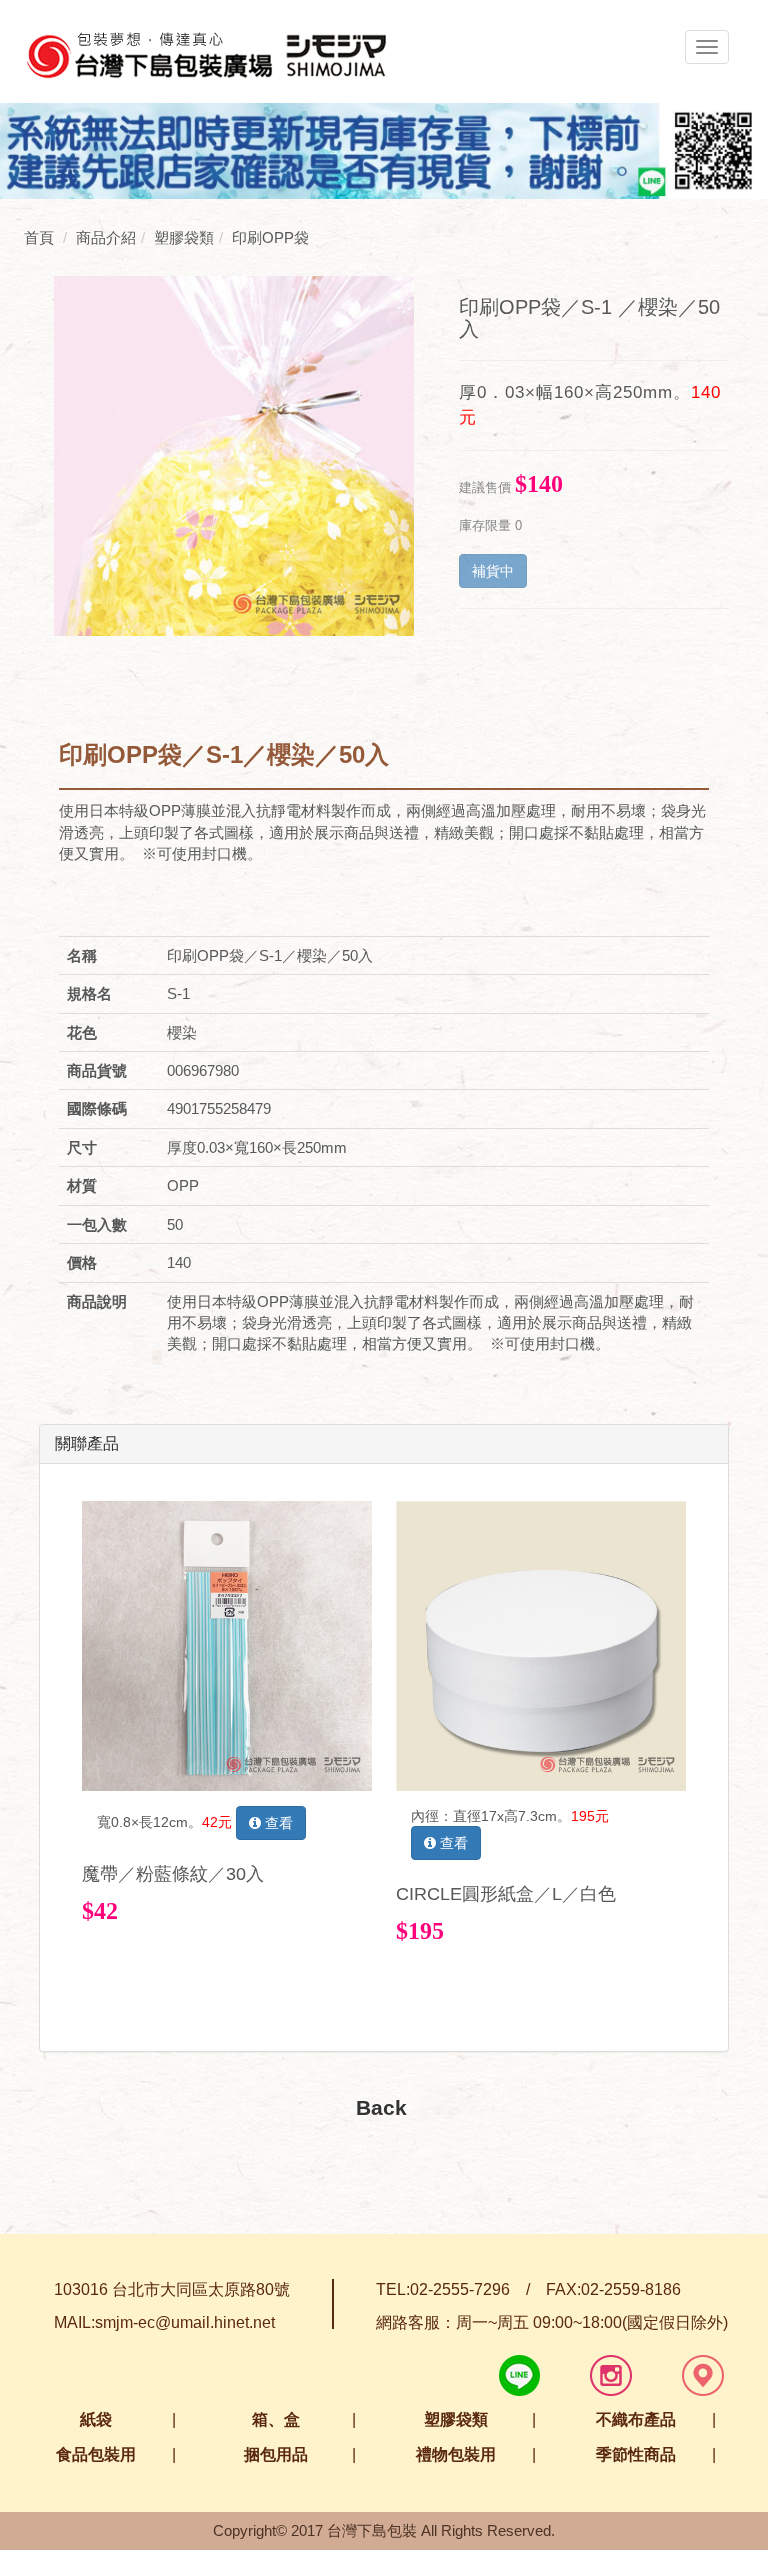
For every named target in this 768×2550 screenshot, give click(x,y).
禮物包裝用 (456, 2454)
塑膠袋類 (456, 2419)
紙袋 (96, 2419)
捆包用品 (276, 2454)
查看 (277, 1823)
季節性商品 (636, 2454)
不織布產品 (636, 2419)
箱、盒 (276, 2419)
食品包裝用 (96, 2454)
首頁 (39, 237)
